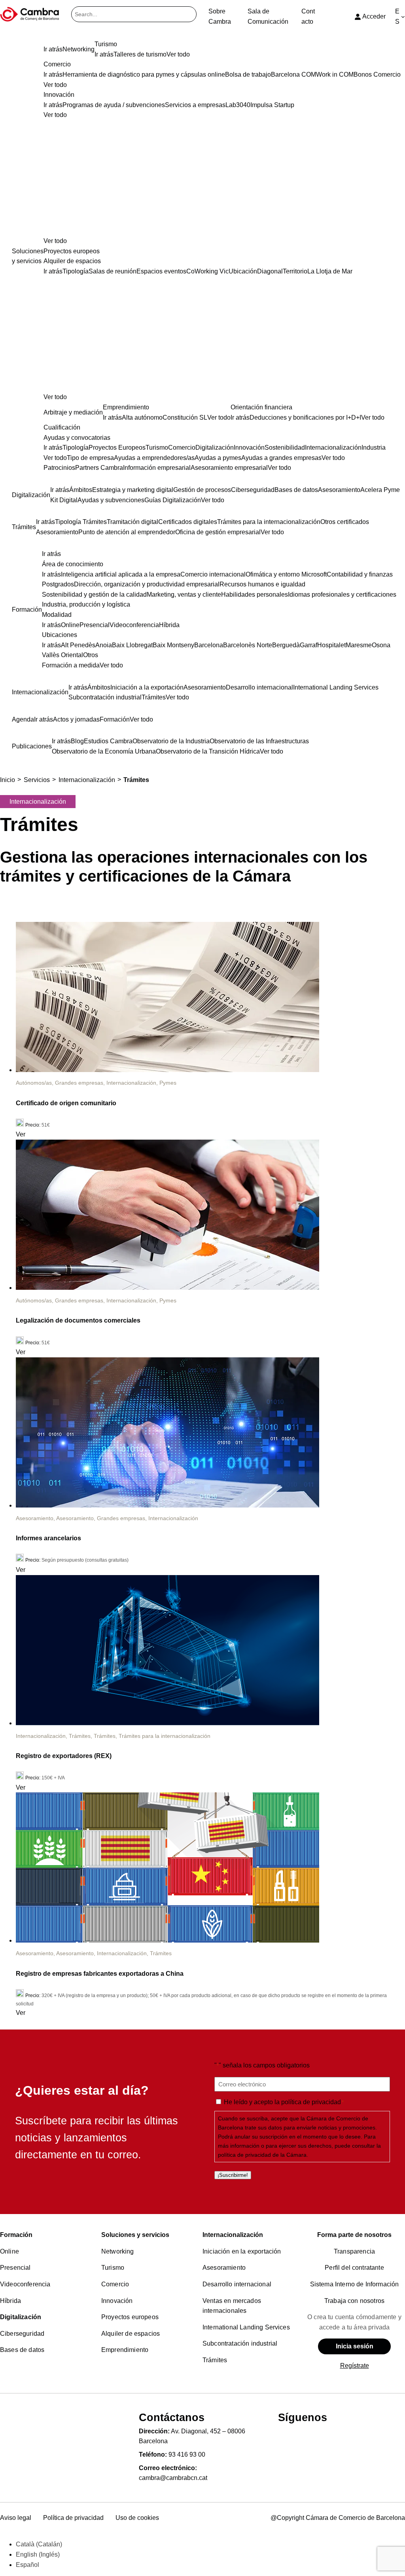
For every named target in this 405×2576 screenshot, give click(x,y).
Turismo (113, 2268)
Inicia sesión (355, 2346)
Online (9, 2251)
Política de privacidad (73, 2518)
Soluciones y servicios (135, 2235)
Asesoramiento (35, 1518)
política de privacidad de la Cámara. (263, 2155)
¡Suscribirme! (233, 2175)
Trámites (80, 1736)
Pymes (168, 1083)
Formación (16, 2235)
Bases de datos (22, 2350)
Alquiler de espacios (131, 2334)
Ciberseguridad (22, 2334)
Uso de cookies (137, 2518)
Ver (21, 1134)
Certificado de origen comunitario (66, 1103)
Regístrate (355, 2366)
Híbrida (10, 2301)
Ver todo (55, 241)
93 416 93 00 (187, 2454)
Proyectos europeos (130, 2317)
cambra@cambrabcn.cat (173, 2478)
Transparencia (354, 2251)
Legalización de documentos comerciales (78, 1320)
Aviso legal (16, 2518)
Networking (118, 2251)
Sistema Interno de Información (355, 2284)
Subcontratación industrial (240, 2343)
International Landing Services (246, 2327)
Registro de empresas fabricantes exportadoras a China (100, 1974)
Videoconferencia (25, 2284)
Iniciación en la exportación (242, 2251)
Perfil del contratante (354, 2268)
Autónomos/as (34, 1083)
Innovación (117, 2301)
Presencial (15, 2268)
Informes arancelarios (48, 1538)
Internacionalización (131, 1083)
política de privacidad (311, 2102)
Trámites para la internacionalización (165, 1736)
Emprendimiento (125, 2350)
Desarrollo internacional (237, 2284)
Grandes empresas (79, 1083)
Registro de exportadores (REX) (64, 1756)
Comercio (115, 2284)
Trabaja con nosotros (354, 2301)
